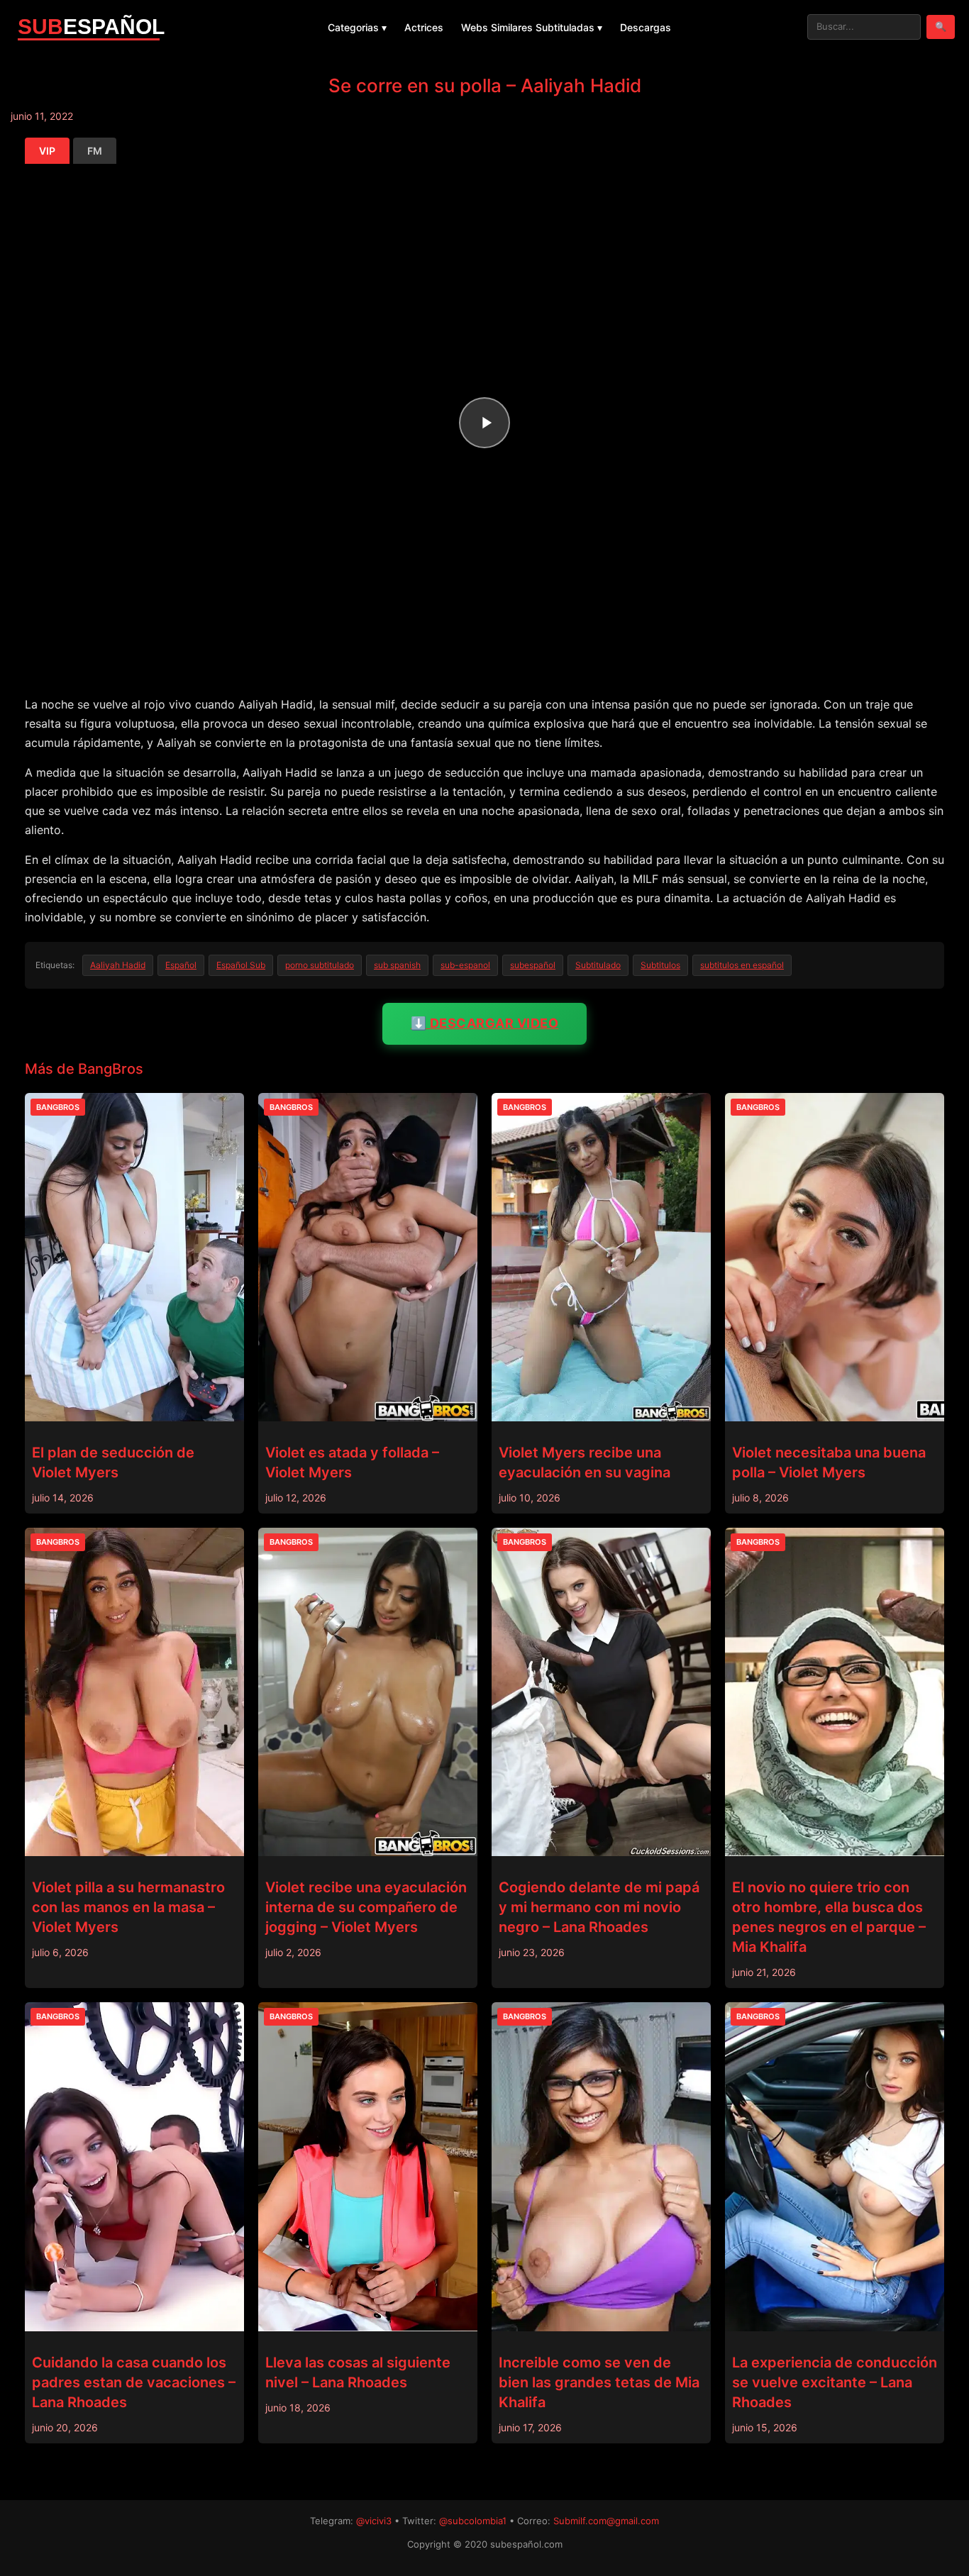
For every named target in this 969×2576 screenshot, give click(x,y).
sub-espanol (465, 965)
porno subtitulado (320, 965)
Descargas (646, 27)
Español (181, 965)
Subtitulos (660, 965)
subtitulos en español (742, 965)
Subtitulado (598, 965)
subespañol (533, 965)
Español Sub (241, 965)
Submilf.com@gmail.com (606, 2521)
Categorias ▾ (357, 27)
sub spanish (397, 965)
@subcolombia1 (473, 2521)
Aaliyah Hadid (118, 965)
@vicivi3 (374, 2521)
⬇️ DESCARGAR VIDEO (485, 1023)
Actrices (424, 27)
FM (95, 151)
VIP (47, 151)
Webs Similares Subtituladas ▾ (532, 27)
